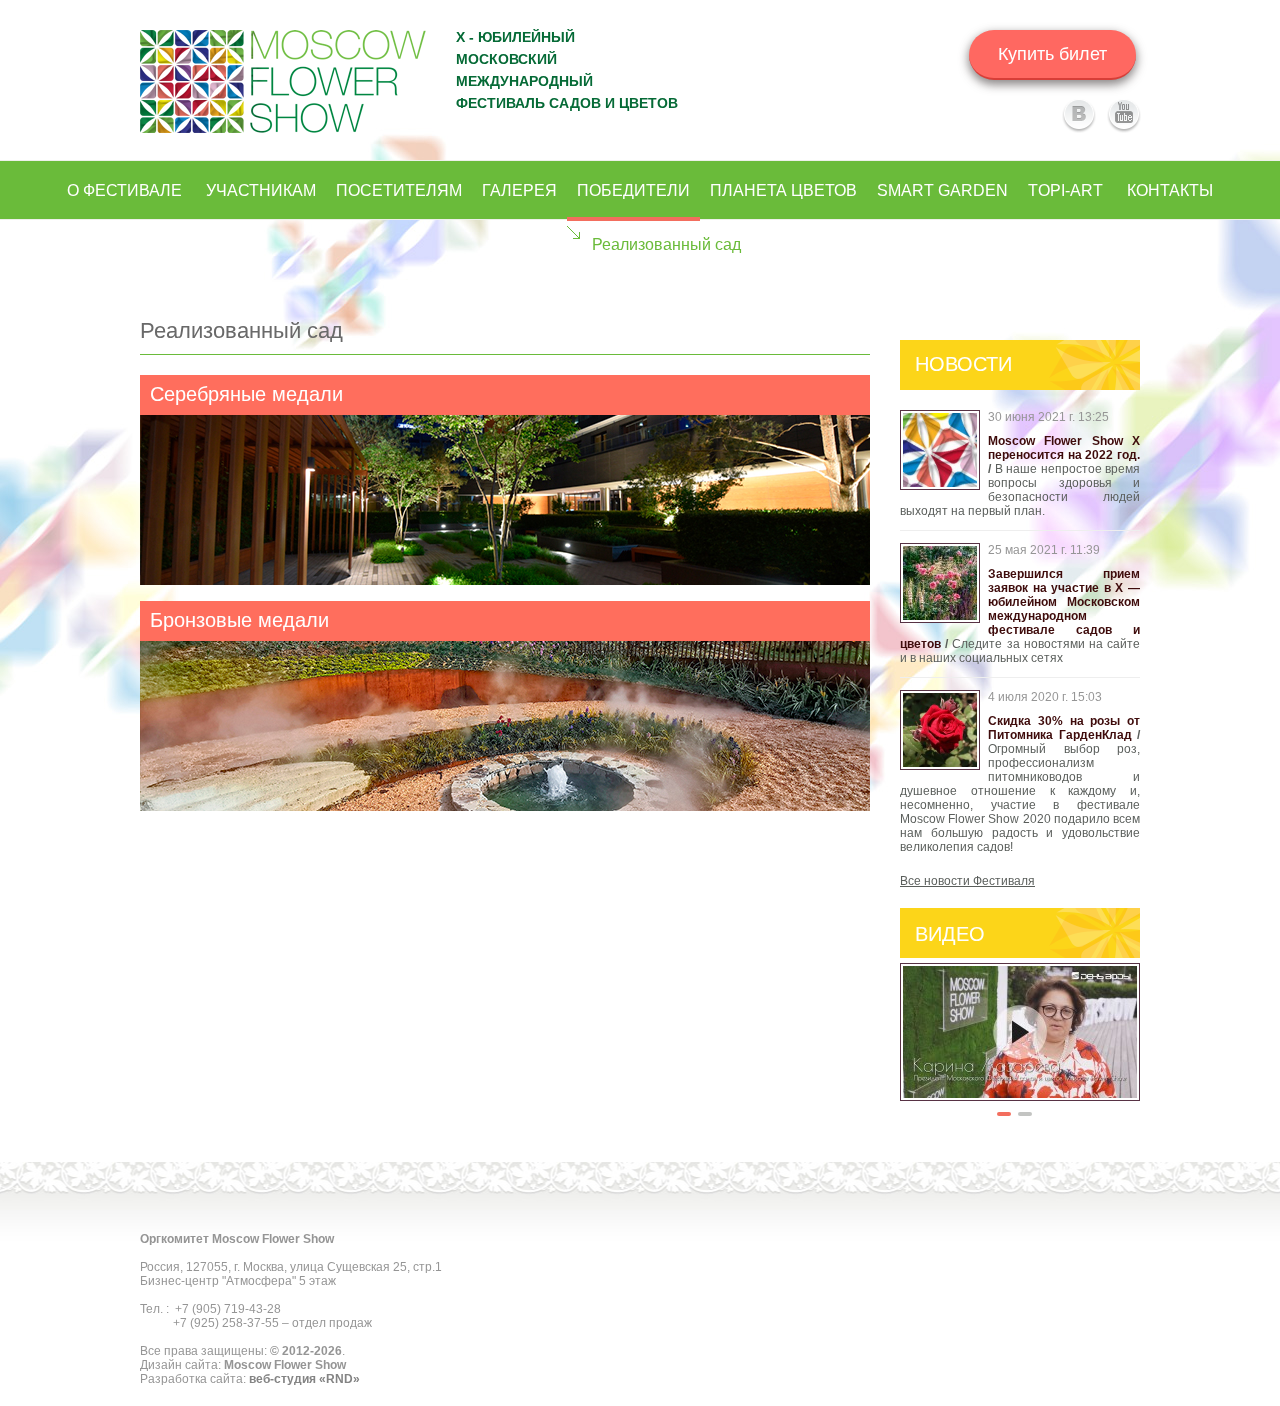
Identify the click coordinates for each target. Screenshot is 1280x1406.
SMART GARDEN (942, 190)
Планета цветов (783, 190)
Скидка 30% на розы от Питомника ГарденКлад (1064, 728)
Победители (633, 190)
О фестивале (124, 190)
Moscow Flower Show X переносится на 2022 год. (1064, 448)
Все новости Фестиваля (967, 881)
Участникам (261, 190)
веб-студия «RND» (304, 1379)
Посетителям (399, 190)
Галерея (519, 190)
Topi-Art (1065, 190)
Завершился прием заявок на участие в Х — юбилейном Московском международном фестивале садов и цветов (1020, 609)
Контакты (1170, 190)
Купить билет (1052, 54)
